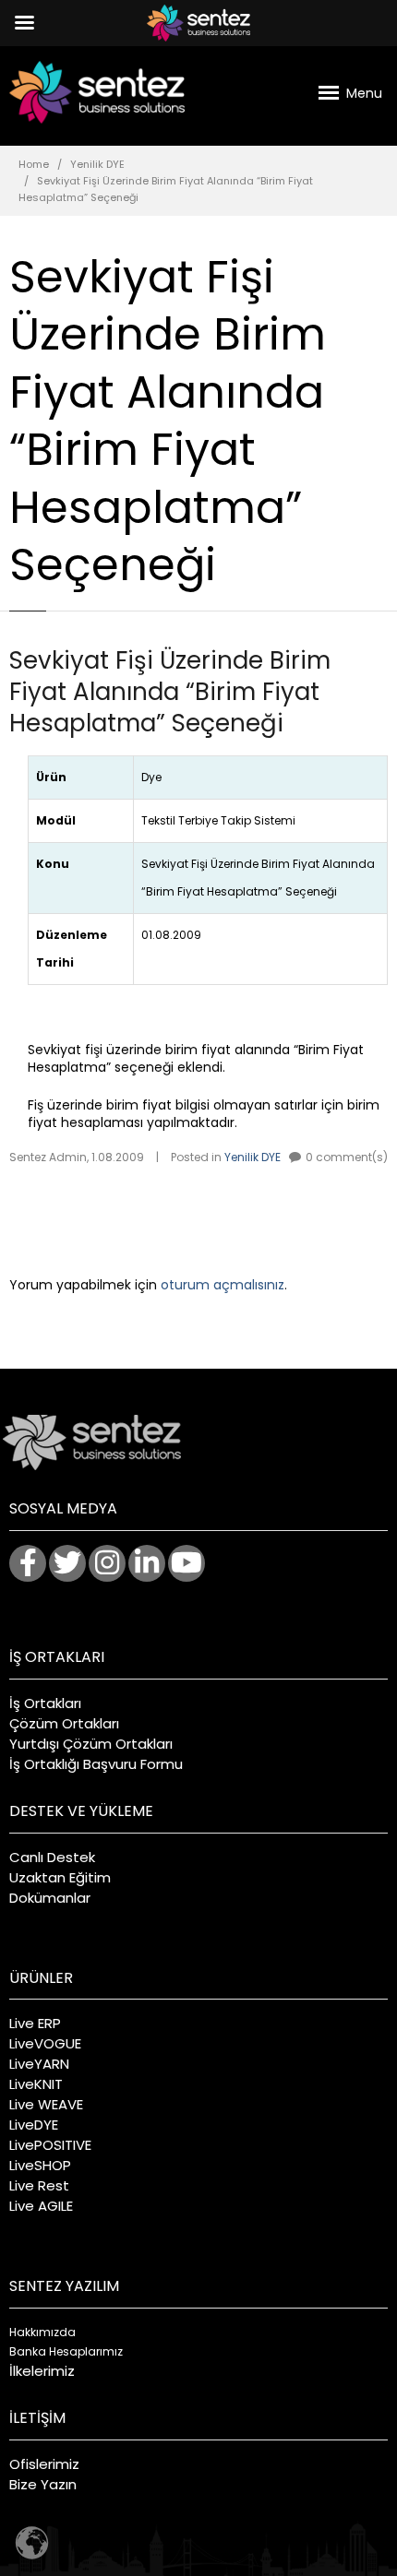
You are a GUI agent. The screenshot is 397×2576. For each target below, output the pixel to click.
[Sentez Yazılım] (97, 92)
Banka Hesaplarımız (66, 2351)
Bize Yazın (43, 2484)
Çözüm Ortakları (64, 1723)
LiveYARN (39, 2064)
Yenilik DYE (97, 164)
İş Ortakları (45, 1703)
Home (34, 164)
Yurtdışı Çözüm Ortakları (91, 1744)
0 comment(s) (347, 1157)
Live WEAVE (46, 2104)
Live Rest (39, 2185)
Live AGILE (41, 2206)
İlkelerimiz (42, 2371)
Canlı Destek (52, 1857)
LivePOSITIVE (50, 2145)
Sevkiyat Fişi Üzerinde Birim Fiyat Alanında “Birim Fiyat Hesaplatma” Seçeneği (170, 692)
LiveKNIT (36, 2084)
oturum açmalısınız (223, 1285)
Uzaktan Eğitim (60, 1877)
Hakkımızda (42, 2332)
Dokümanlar (50, 1898)
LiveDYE (34, 2125)
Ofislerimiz (44, 2464)
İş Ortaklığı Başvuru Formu (96, 1764)
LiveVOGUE (45, 2043)
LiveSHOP (40, 2165)
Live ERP (35, 2023)
